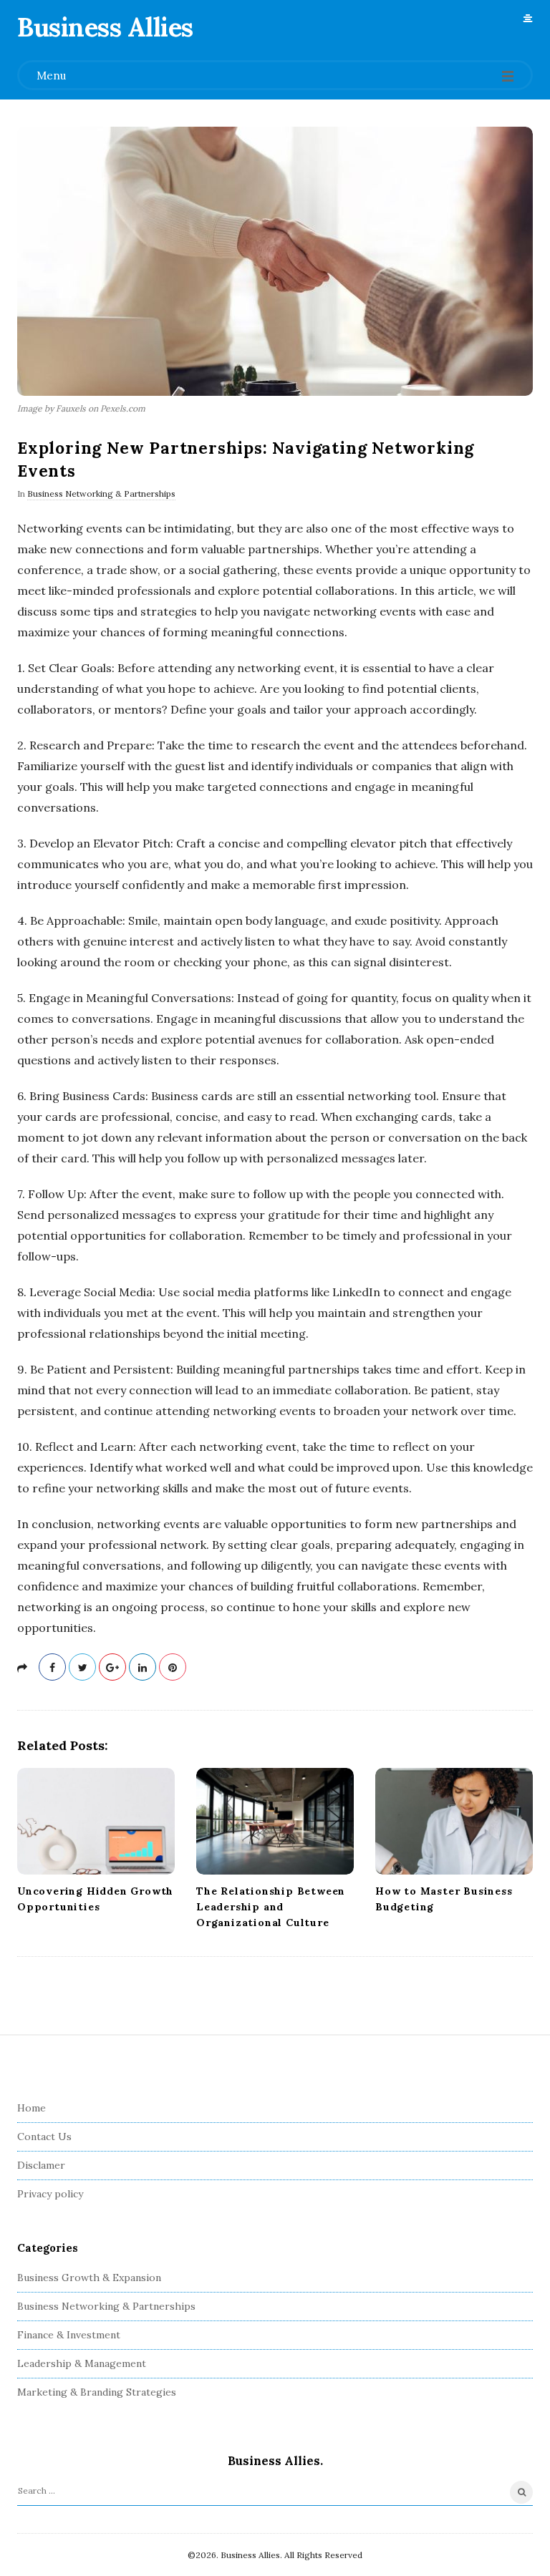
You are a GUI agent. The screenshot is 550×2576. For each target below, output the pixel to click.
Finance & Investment (69, 2335)
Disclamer (41, 2165)
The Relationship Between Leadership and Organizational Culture (271, 1907)
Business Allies (105, 27)
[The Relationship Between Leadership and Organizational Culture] (275, 1822)
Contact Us (44, 2137)
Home (32, 2108)
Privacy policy (50, 2194)
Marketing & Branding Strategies (97, 2392)
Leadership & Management (82, 2363)
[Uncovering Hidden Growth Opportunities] (96, 1822)
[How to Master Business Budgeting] (454, 1822)
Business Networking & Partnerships (101, 494)
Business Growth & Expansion (89, 2278)
